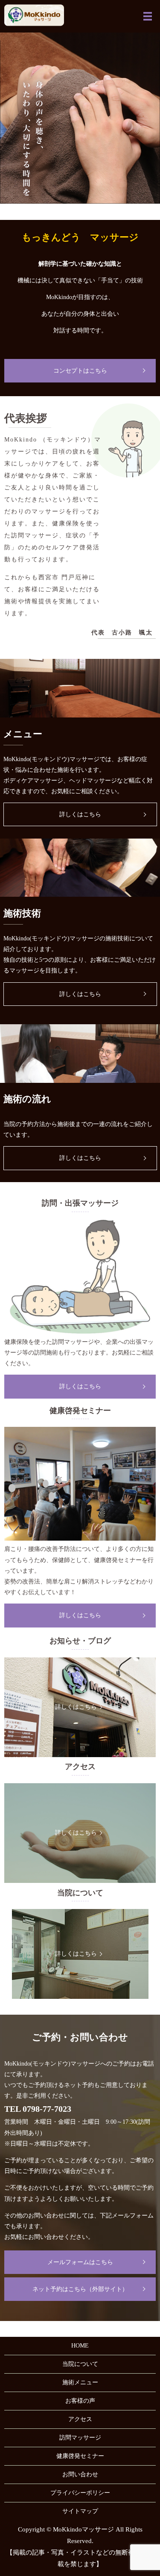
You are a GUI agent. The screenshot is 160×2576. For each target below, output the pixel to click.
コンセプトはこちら (80, 371)
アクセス (80, 2419)
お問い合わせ (80, 2474)
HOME (80, 2346)
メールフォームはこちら (80, 2262)
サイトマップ (80, 2511)
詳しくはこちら (80, 814)
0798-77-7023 (47, 2109)
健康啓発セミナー (80, 2456)
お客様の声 (80, 2401)
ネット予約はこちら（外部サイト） (80, 2289)
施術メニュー (80, 2382)
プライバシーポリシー (80, 2493)
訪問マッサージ (80, 2438)
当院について (80, 2364)
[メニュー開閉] (148, 16)
